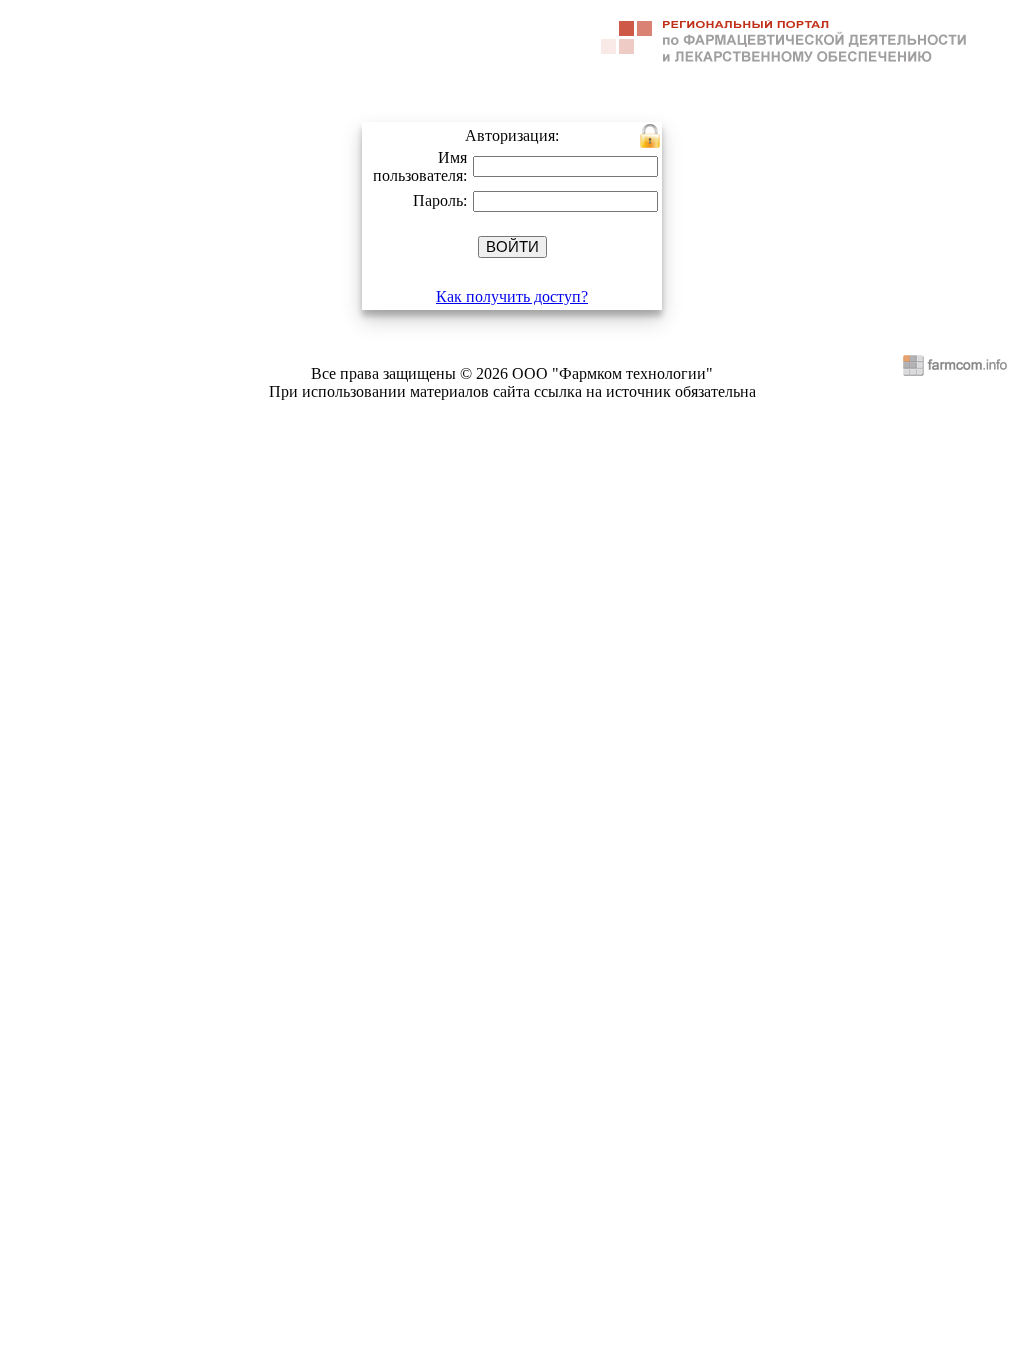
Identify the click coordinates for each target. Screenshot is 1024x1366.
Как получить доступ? (512, 296)
